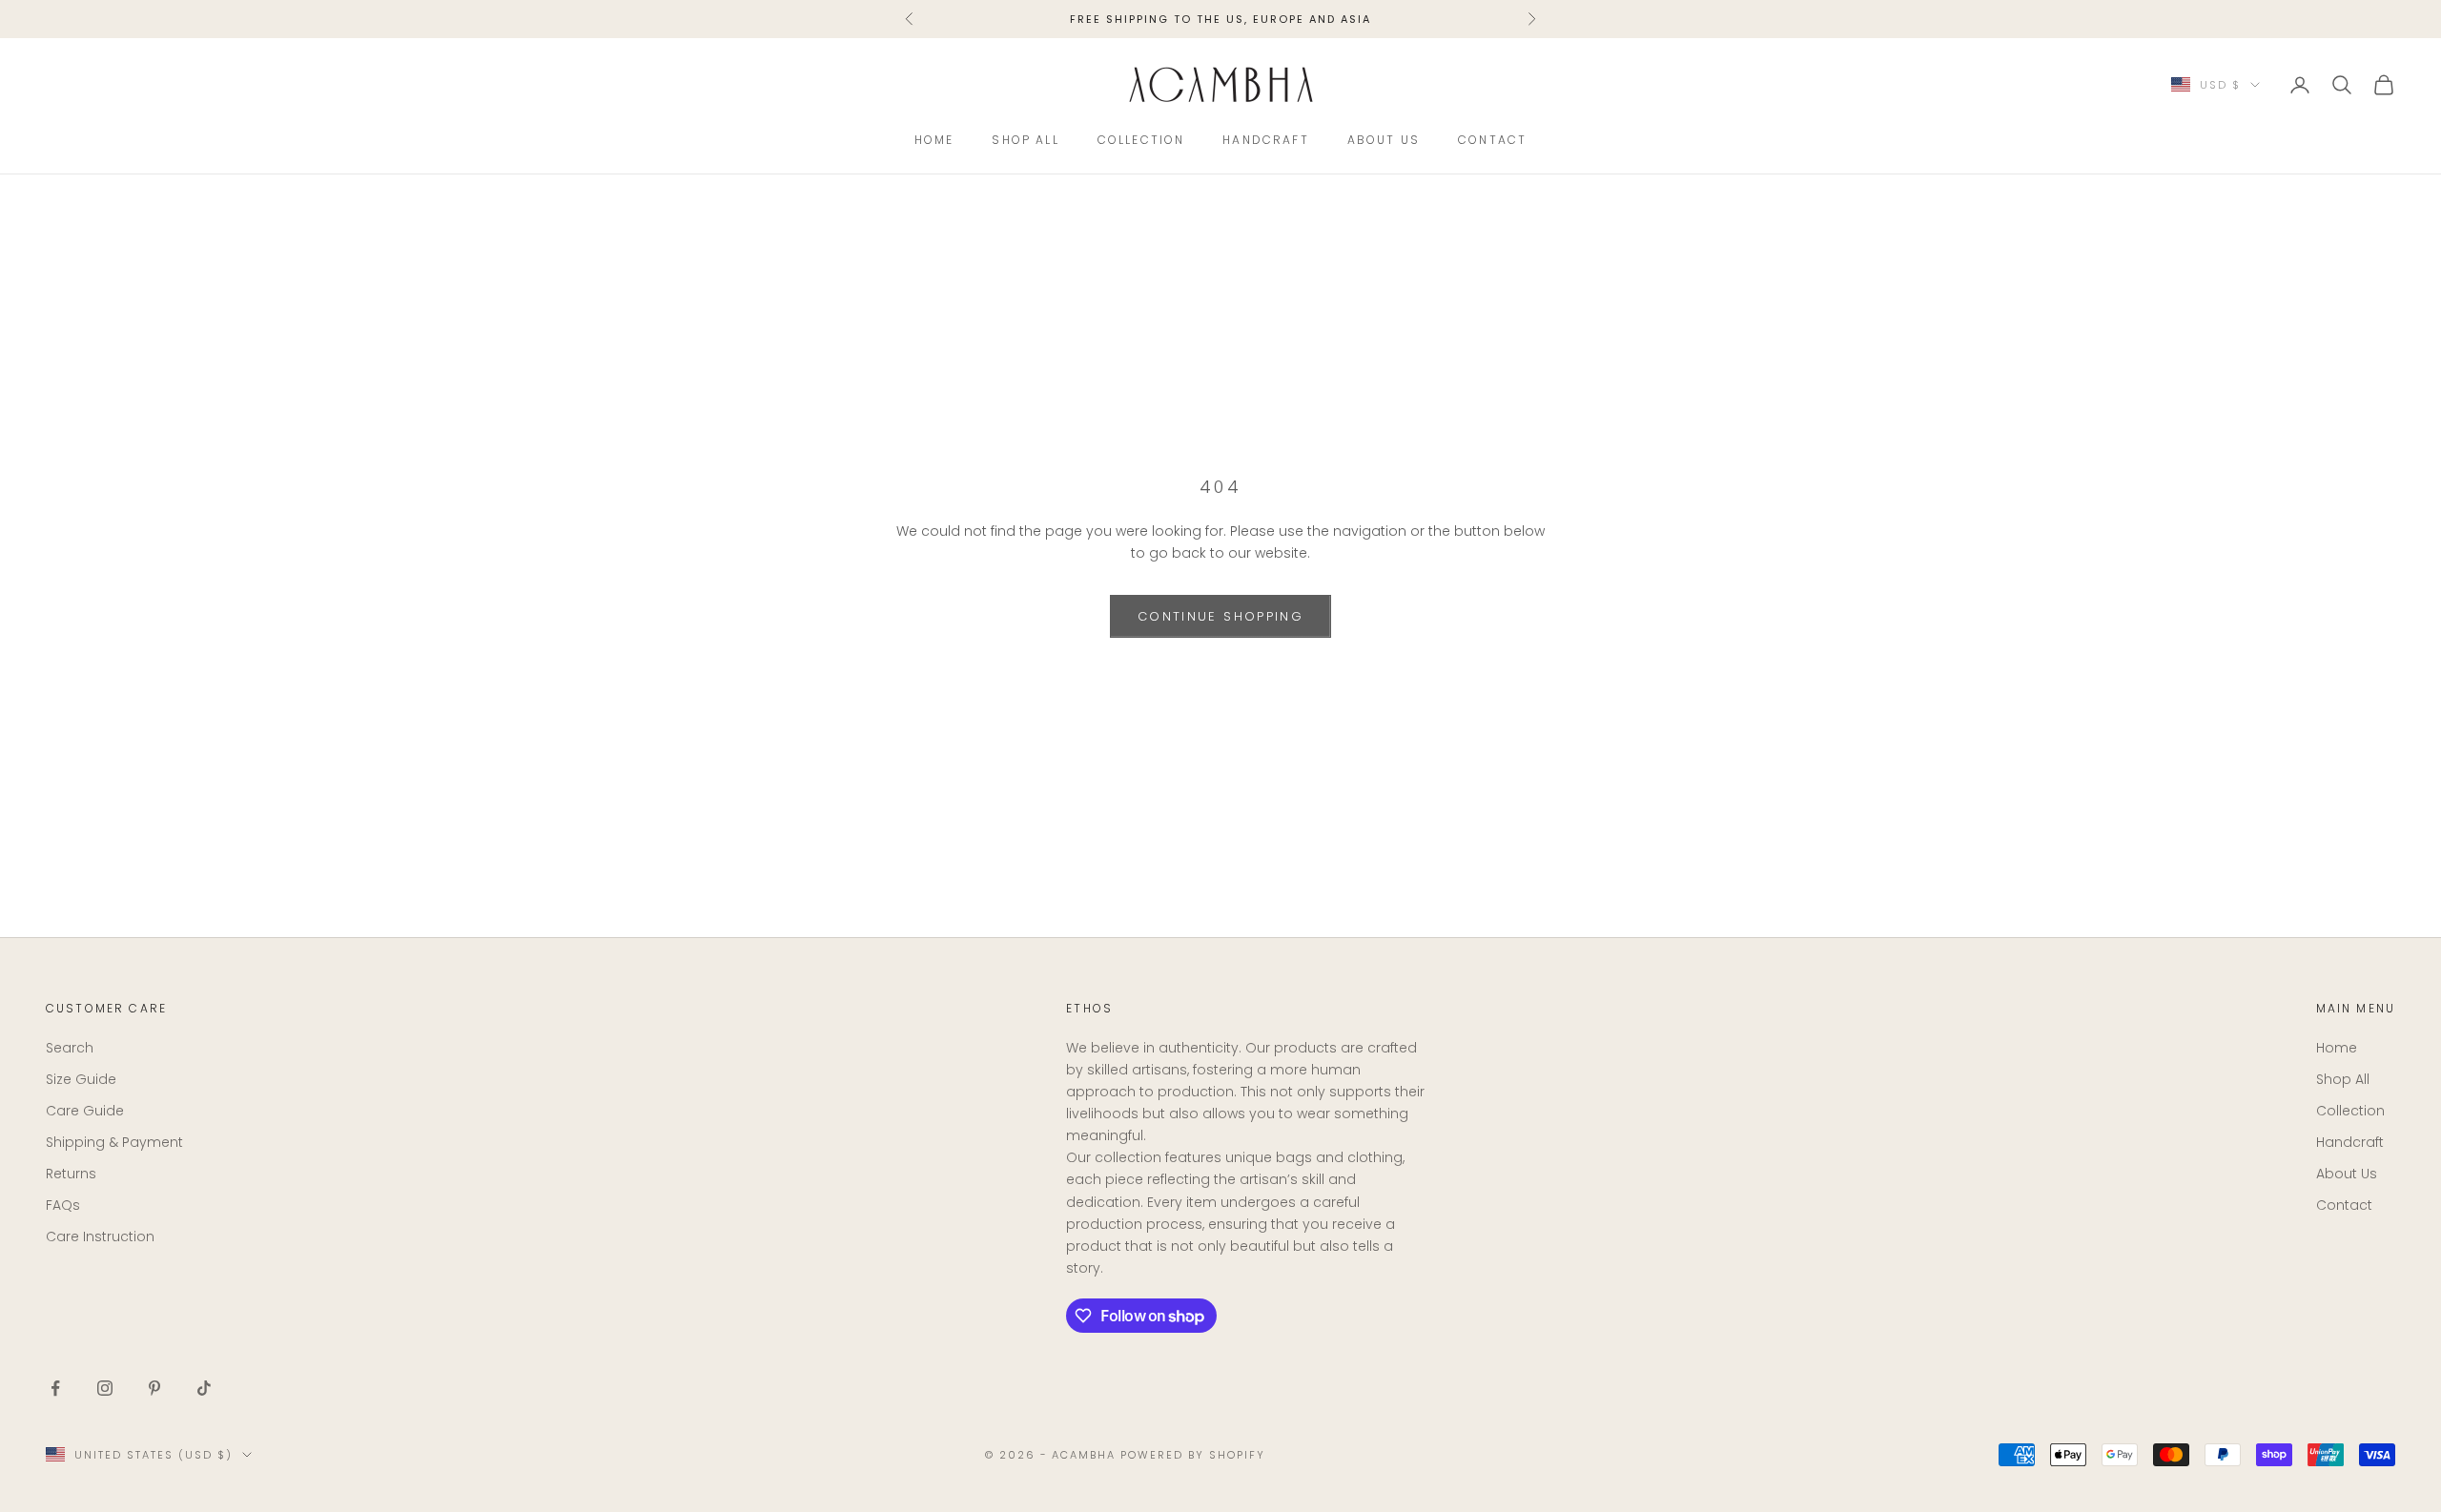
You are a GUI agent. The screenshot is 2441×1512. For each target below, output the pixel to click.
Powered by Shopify (1193, 1455)
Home (934, 140)
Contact (1492, 140)
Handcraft (1265, 140)
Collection (1141, 140)
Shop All (1025, 140)
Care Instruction (100, 1236)
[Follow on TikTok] (204, 1388)
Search (70, 1048)
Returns (71, 1174)
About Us (1384, 140)
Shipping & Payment (114, 1142)
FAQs (63, 1205)
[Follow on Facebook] (55, 1388)
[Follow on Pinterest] (154, 1388)
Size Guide (81, 1079)
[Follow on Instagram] (105, 1388)
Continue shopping (1220, 616)
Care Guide (85, 1111)
